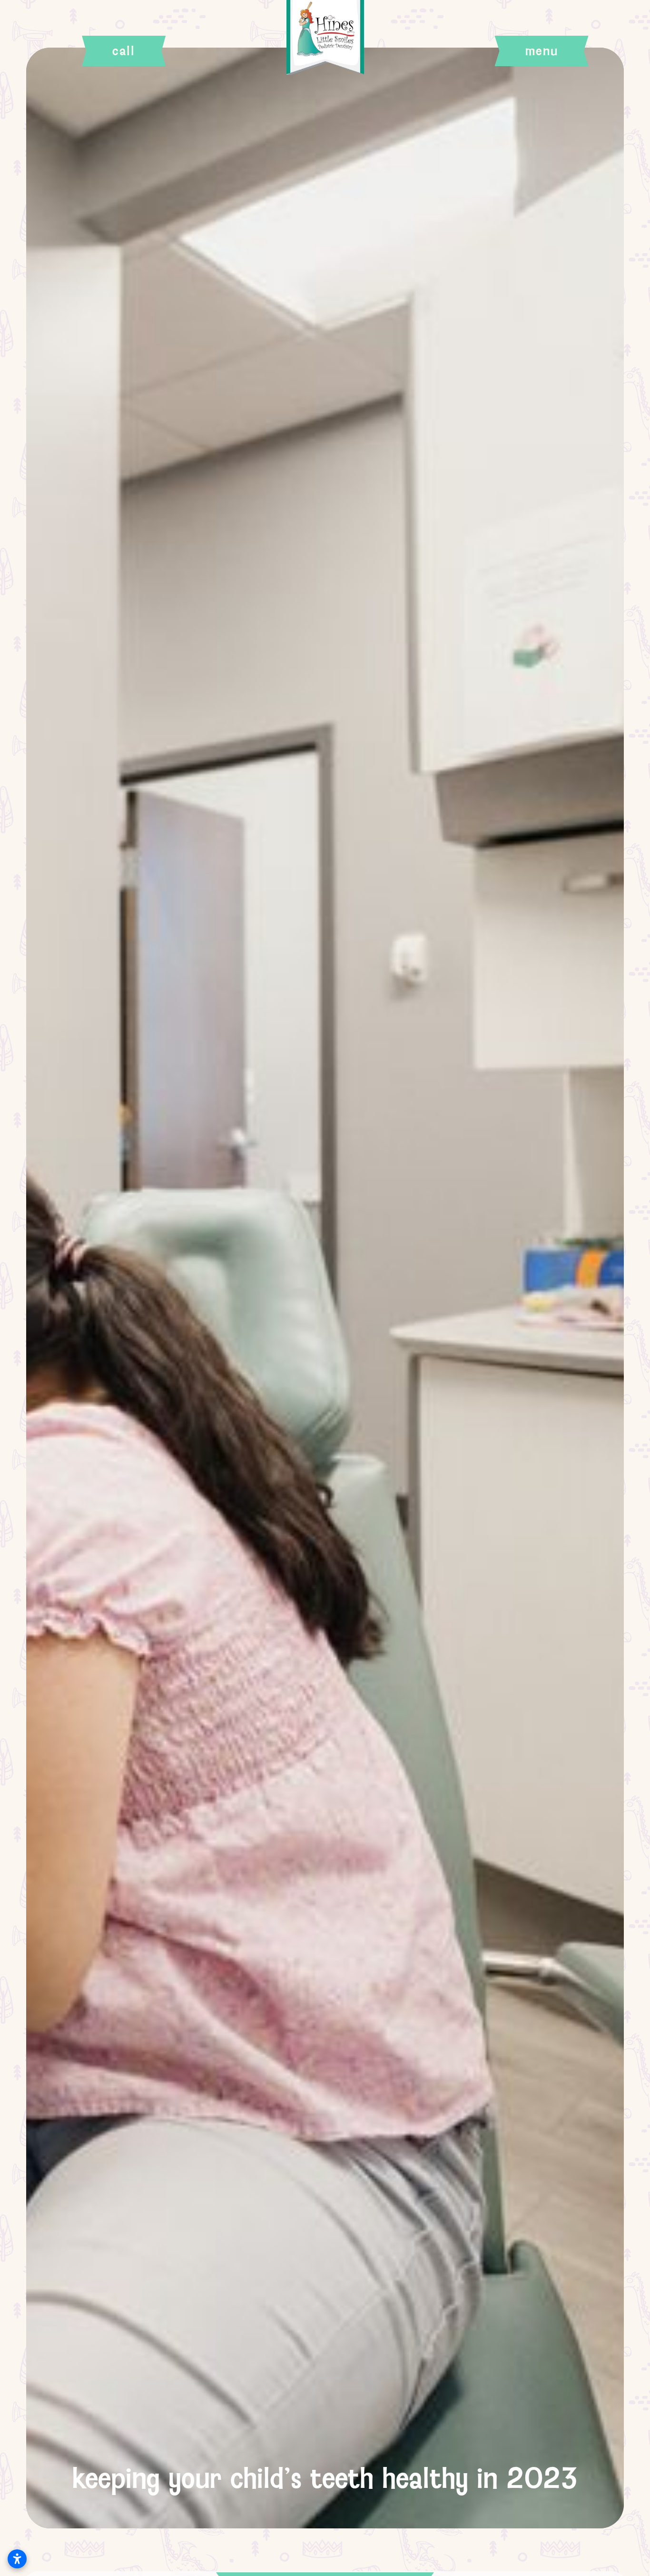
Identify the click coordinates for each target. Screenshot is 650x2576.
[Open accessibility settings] (17, 2559)
